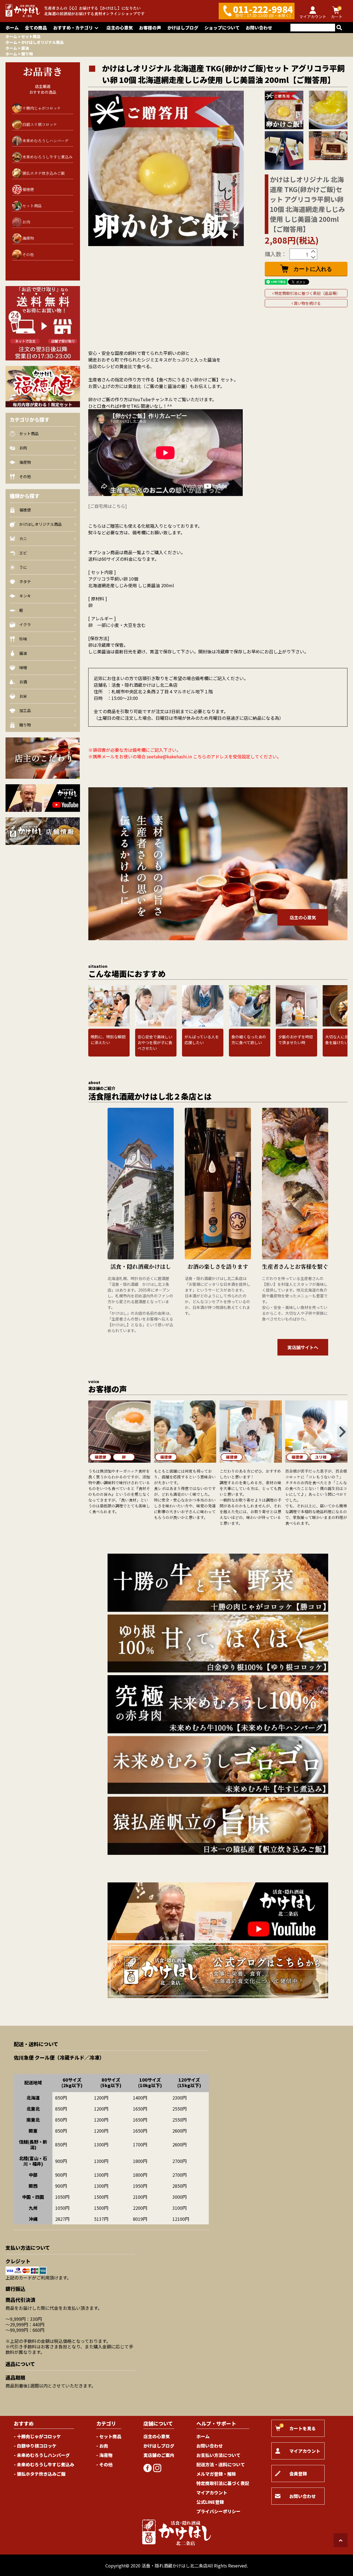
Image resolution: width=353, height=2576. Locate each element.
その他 (28, 254)
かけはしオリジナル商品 (42, 42)
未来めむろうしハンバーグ (45, 141)
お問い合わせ (259, 28)
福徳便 (28, 189)
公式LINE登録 (210, 2502)
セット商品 (31, 36)
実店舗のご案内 (159, 2455)
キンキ (25, 596)
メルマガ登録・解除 (216, 2474)
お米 (23, 696)
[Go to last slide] (92, 1006)
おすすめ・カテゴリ (73, 28)
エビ (23, 553)
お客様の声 (150, 28)
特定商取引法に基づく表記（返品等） (307, 293)
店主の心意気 (120, 28)
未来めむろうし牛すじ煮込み (47, 157)
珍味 (23, 639)
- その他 (104, 2464)
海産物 (28, 238)
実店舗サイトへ (303, 1347)
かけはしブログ (183, 28)
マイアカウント (212, 2493)
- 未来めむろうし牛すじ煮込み (44, 2464)
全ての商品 (36, 28)
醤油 (25, 48)
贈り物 (27, 54)
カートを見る (298, 2427)
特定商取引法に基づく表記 (223, 2483)
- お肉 (102, 2446)
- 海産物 (104, 2455)
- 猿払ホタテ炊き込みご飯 (40, 2474)
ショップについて (222, 28)
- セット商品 (109, 2436)
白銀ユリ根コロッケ (40, 124)
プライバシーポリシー (218, 2511)
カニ (23, 538)
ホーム (12, 28)
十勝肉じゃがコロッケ (42, 108)
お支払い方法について (218, 2455)
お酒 (23, 682)
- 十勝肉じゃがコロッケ (37, 2436)
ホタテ (25, 581)
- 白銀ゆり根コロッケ (35, 2446)
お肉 (26, 222)
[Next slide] (344, 1006)
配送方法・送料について (221, 2464)
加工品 (25, 710)
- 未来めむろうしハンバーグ (42, 2455)
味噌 (23, 667)
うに (23, 567)
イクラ (25, 624)
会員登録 (298, 2473)
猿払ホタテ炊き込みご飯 (44, 173)
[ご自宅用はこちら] (108, 506)
